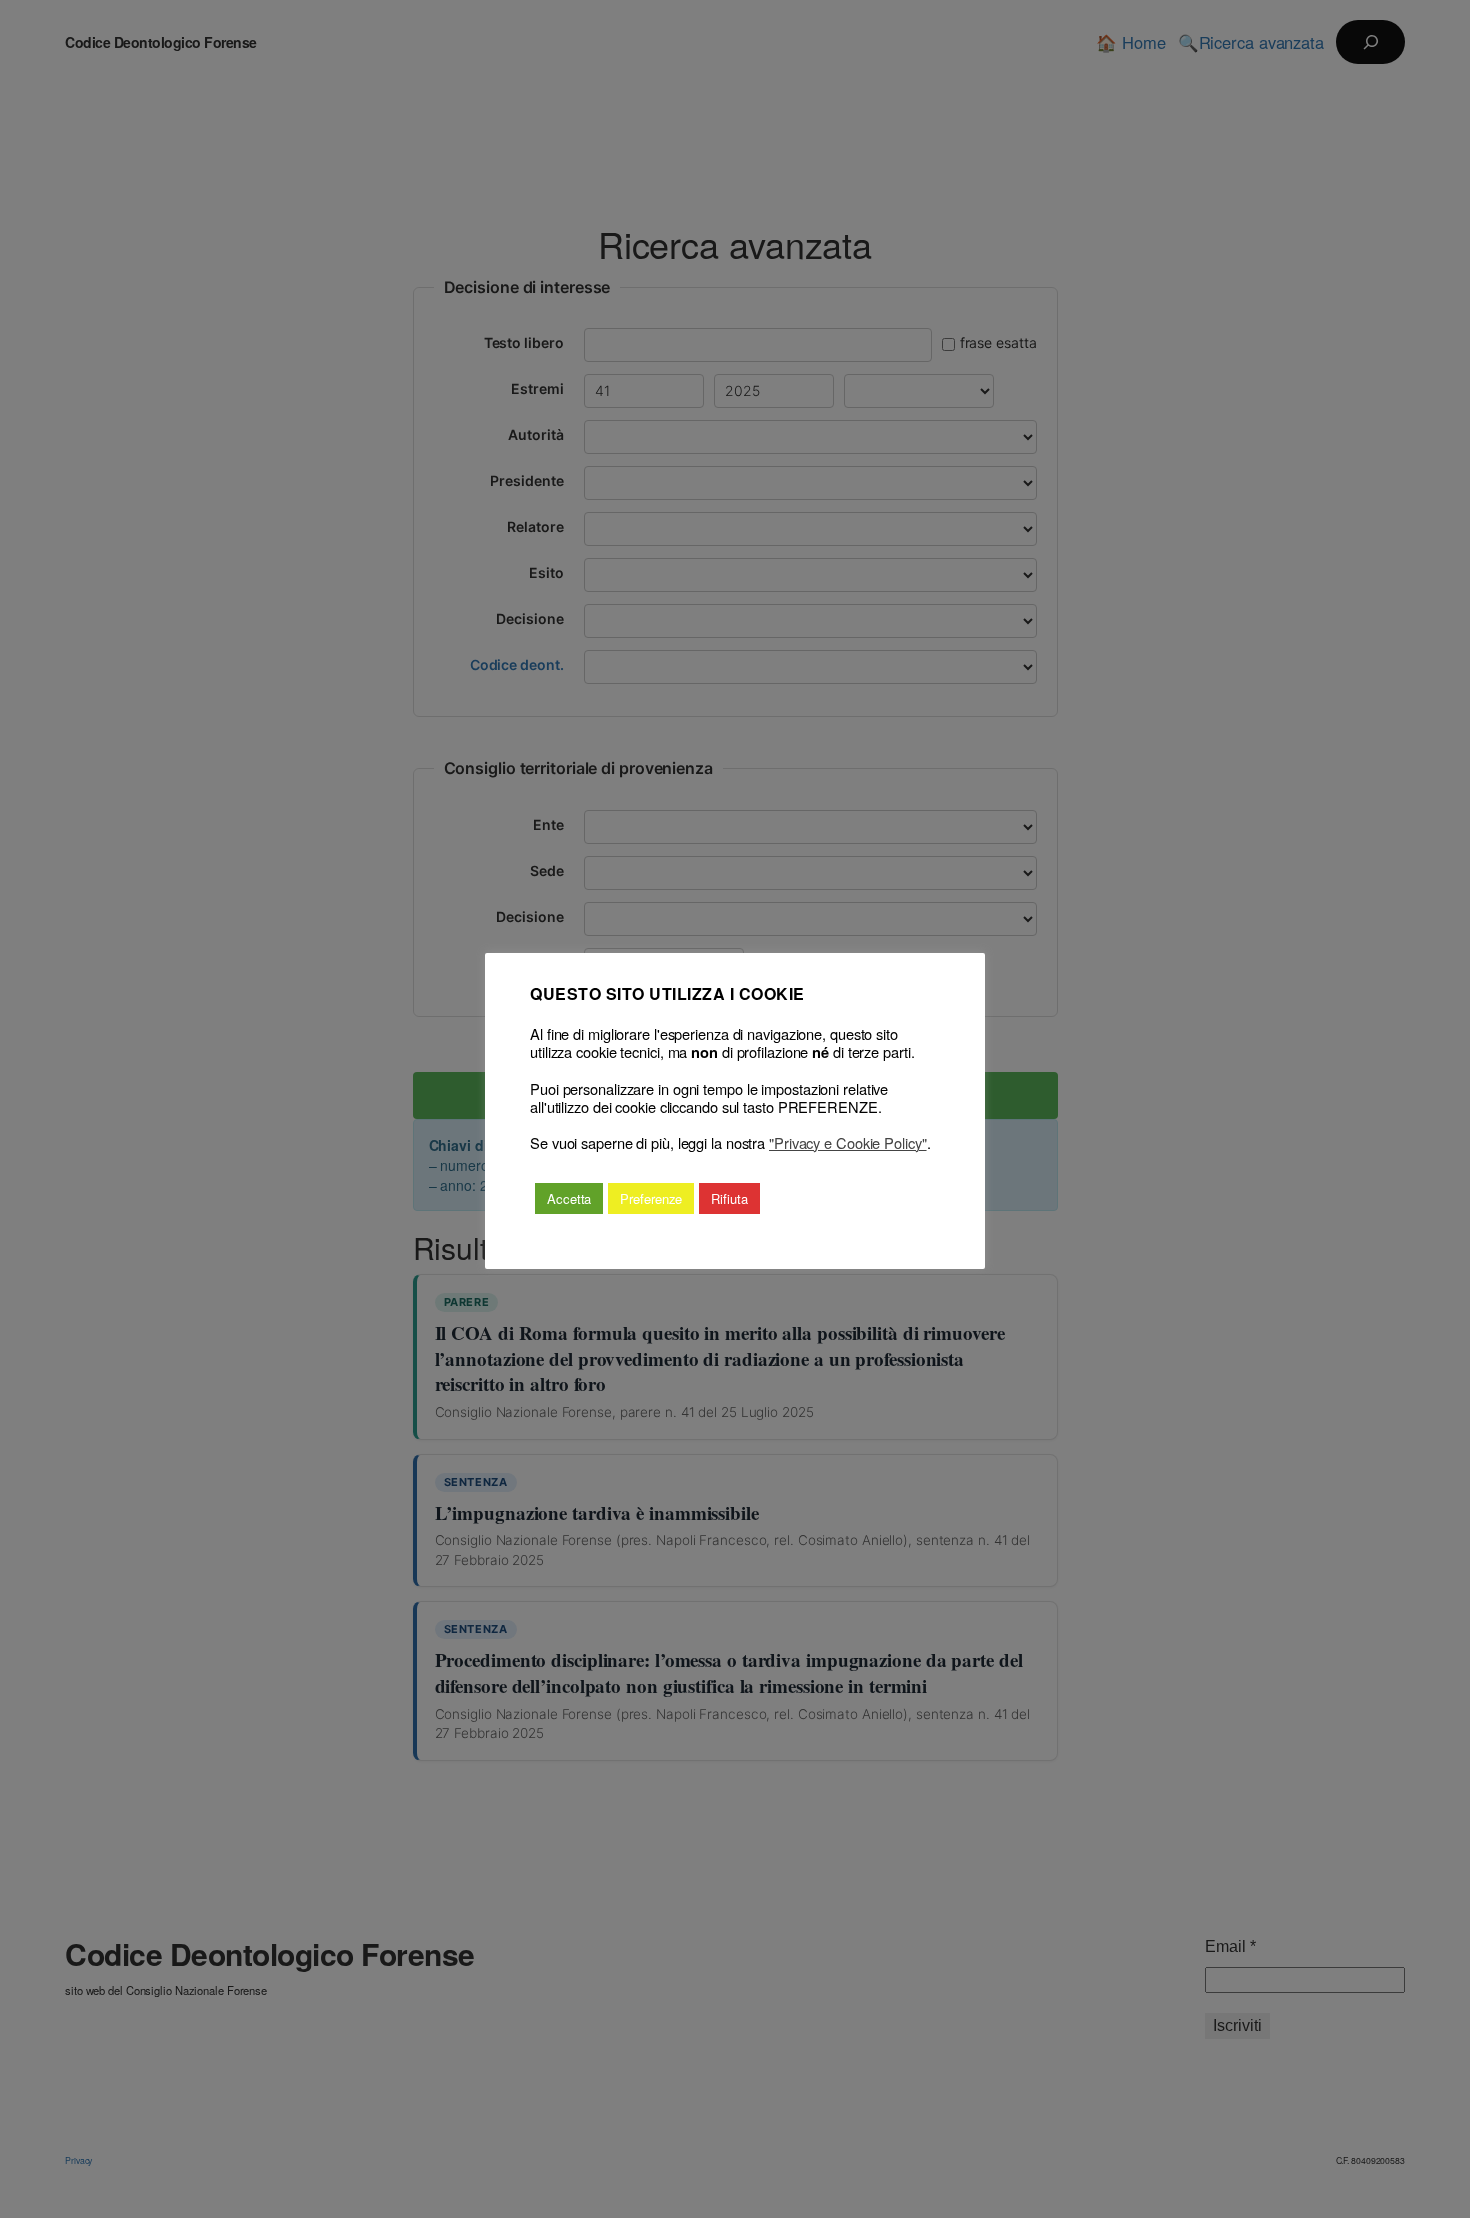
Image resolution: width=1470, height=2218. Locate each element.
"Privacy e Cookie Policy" (848, 1143)
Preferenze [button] (651, 1198)
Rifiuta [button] (729, 1198)
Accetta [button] (569, 1198)
